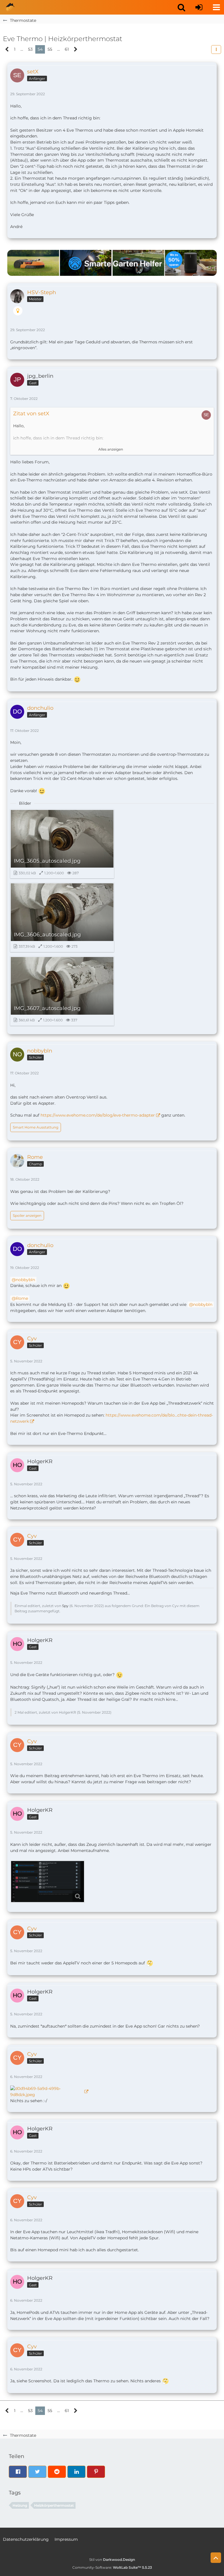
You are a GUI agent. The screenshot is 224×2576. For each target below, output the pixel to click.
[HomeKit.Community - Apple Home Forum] (10, 7)
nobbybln (25, 1280)
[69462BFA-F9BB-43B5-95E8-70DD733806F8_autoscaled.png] (48, 1882)
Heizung (20, 2505)
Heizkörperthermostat (54, 2505)
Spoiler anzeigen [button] (27, 1215)
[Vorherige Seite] (7, 49)
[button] (181, 7)
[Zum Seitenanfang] (216, 2558)
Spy (65, 1606)
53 (30, 49)
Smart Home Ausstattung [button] (36, 1127)
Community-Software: (112, 2567)
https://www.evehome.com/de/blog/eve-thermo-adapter (98, 1115)
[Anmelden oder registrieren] (199, 7)
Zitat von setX (31, 414)
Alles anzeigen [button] (111, 449)
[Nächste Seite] (76, 49)
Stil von (112, 2560)
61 (67, 49)
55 (50, 49)
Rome (22, 1298)
